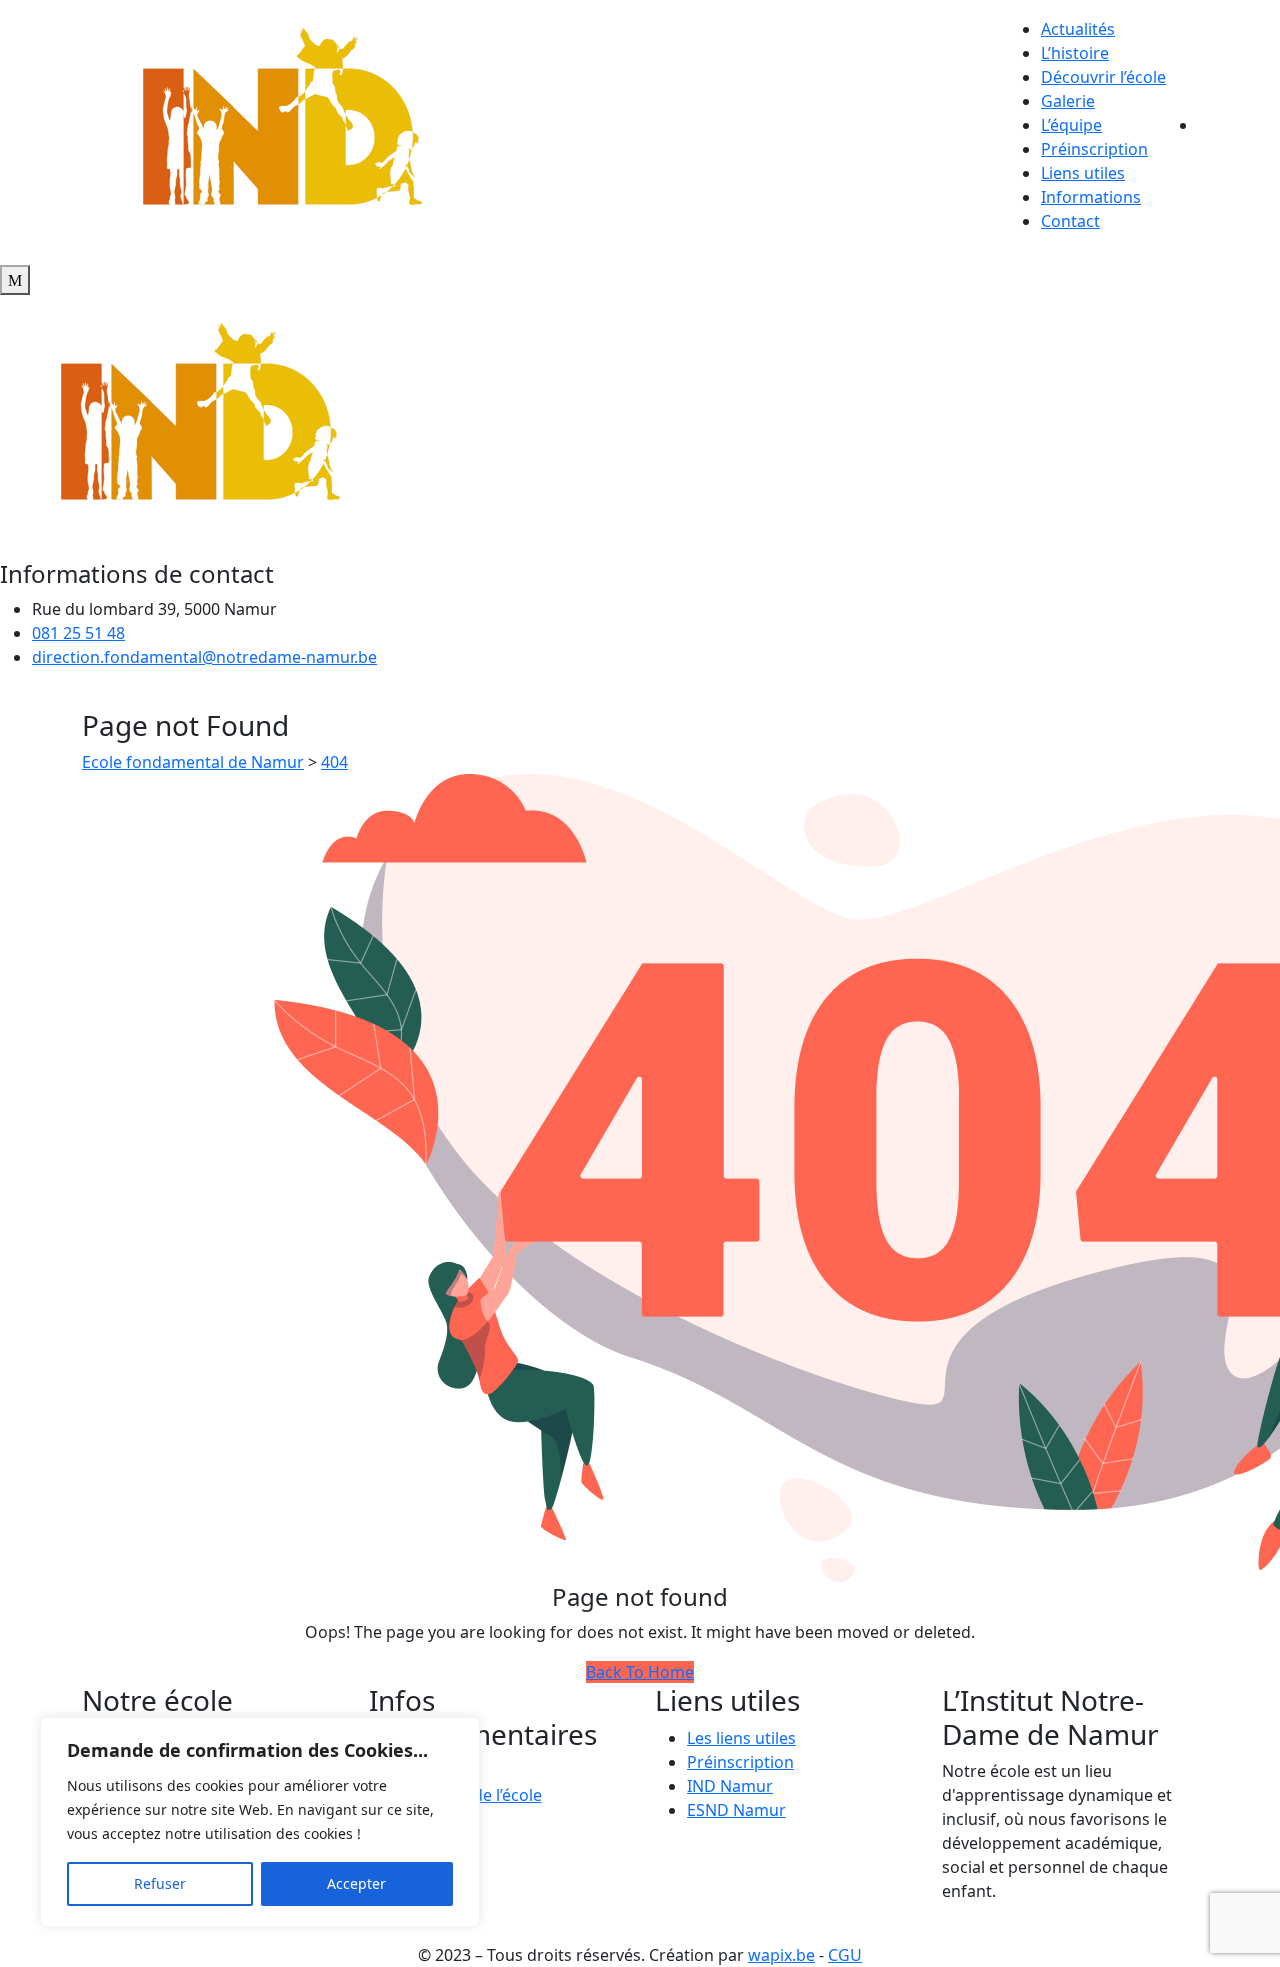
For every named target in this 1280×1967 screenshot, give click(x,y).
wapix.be (781, 1955)
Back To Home (640, 1672)
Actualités (1078, 29)
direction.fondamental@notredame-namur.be (204, 657)
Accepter (356, 1883)
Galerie (1068, 101)
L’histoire (1075, 53)
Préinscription (1094, 149)
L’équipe (1071, 125)
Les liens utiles (741, 1738)
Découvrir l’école (1103, 77)
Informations (1091, 197)
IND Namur (730, 1786)
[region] (260, 1822)
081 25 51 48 (78, 633)
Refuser (160, 1883)
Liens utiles (1083, 173)
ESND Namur (736, 1810)
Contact (1070, 221)
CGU (845, 1955)
